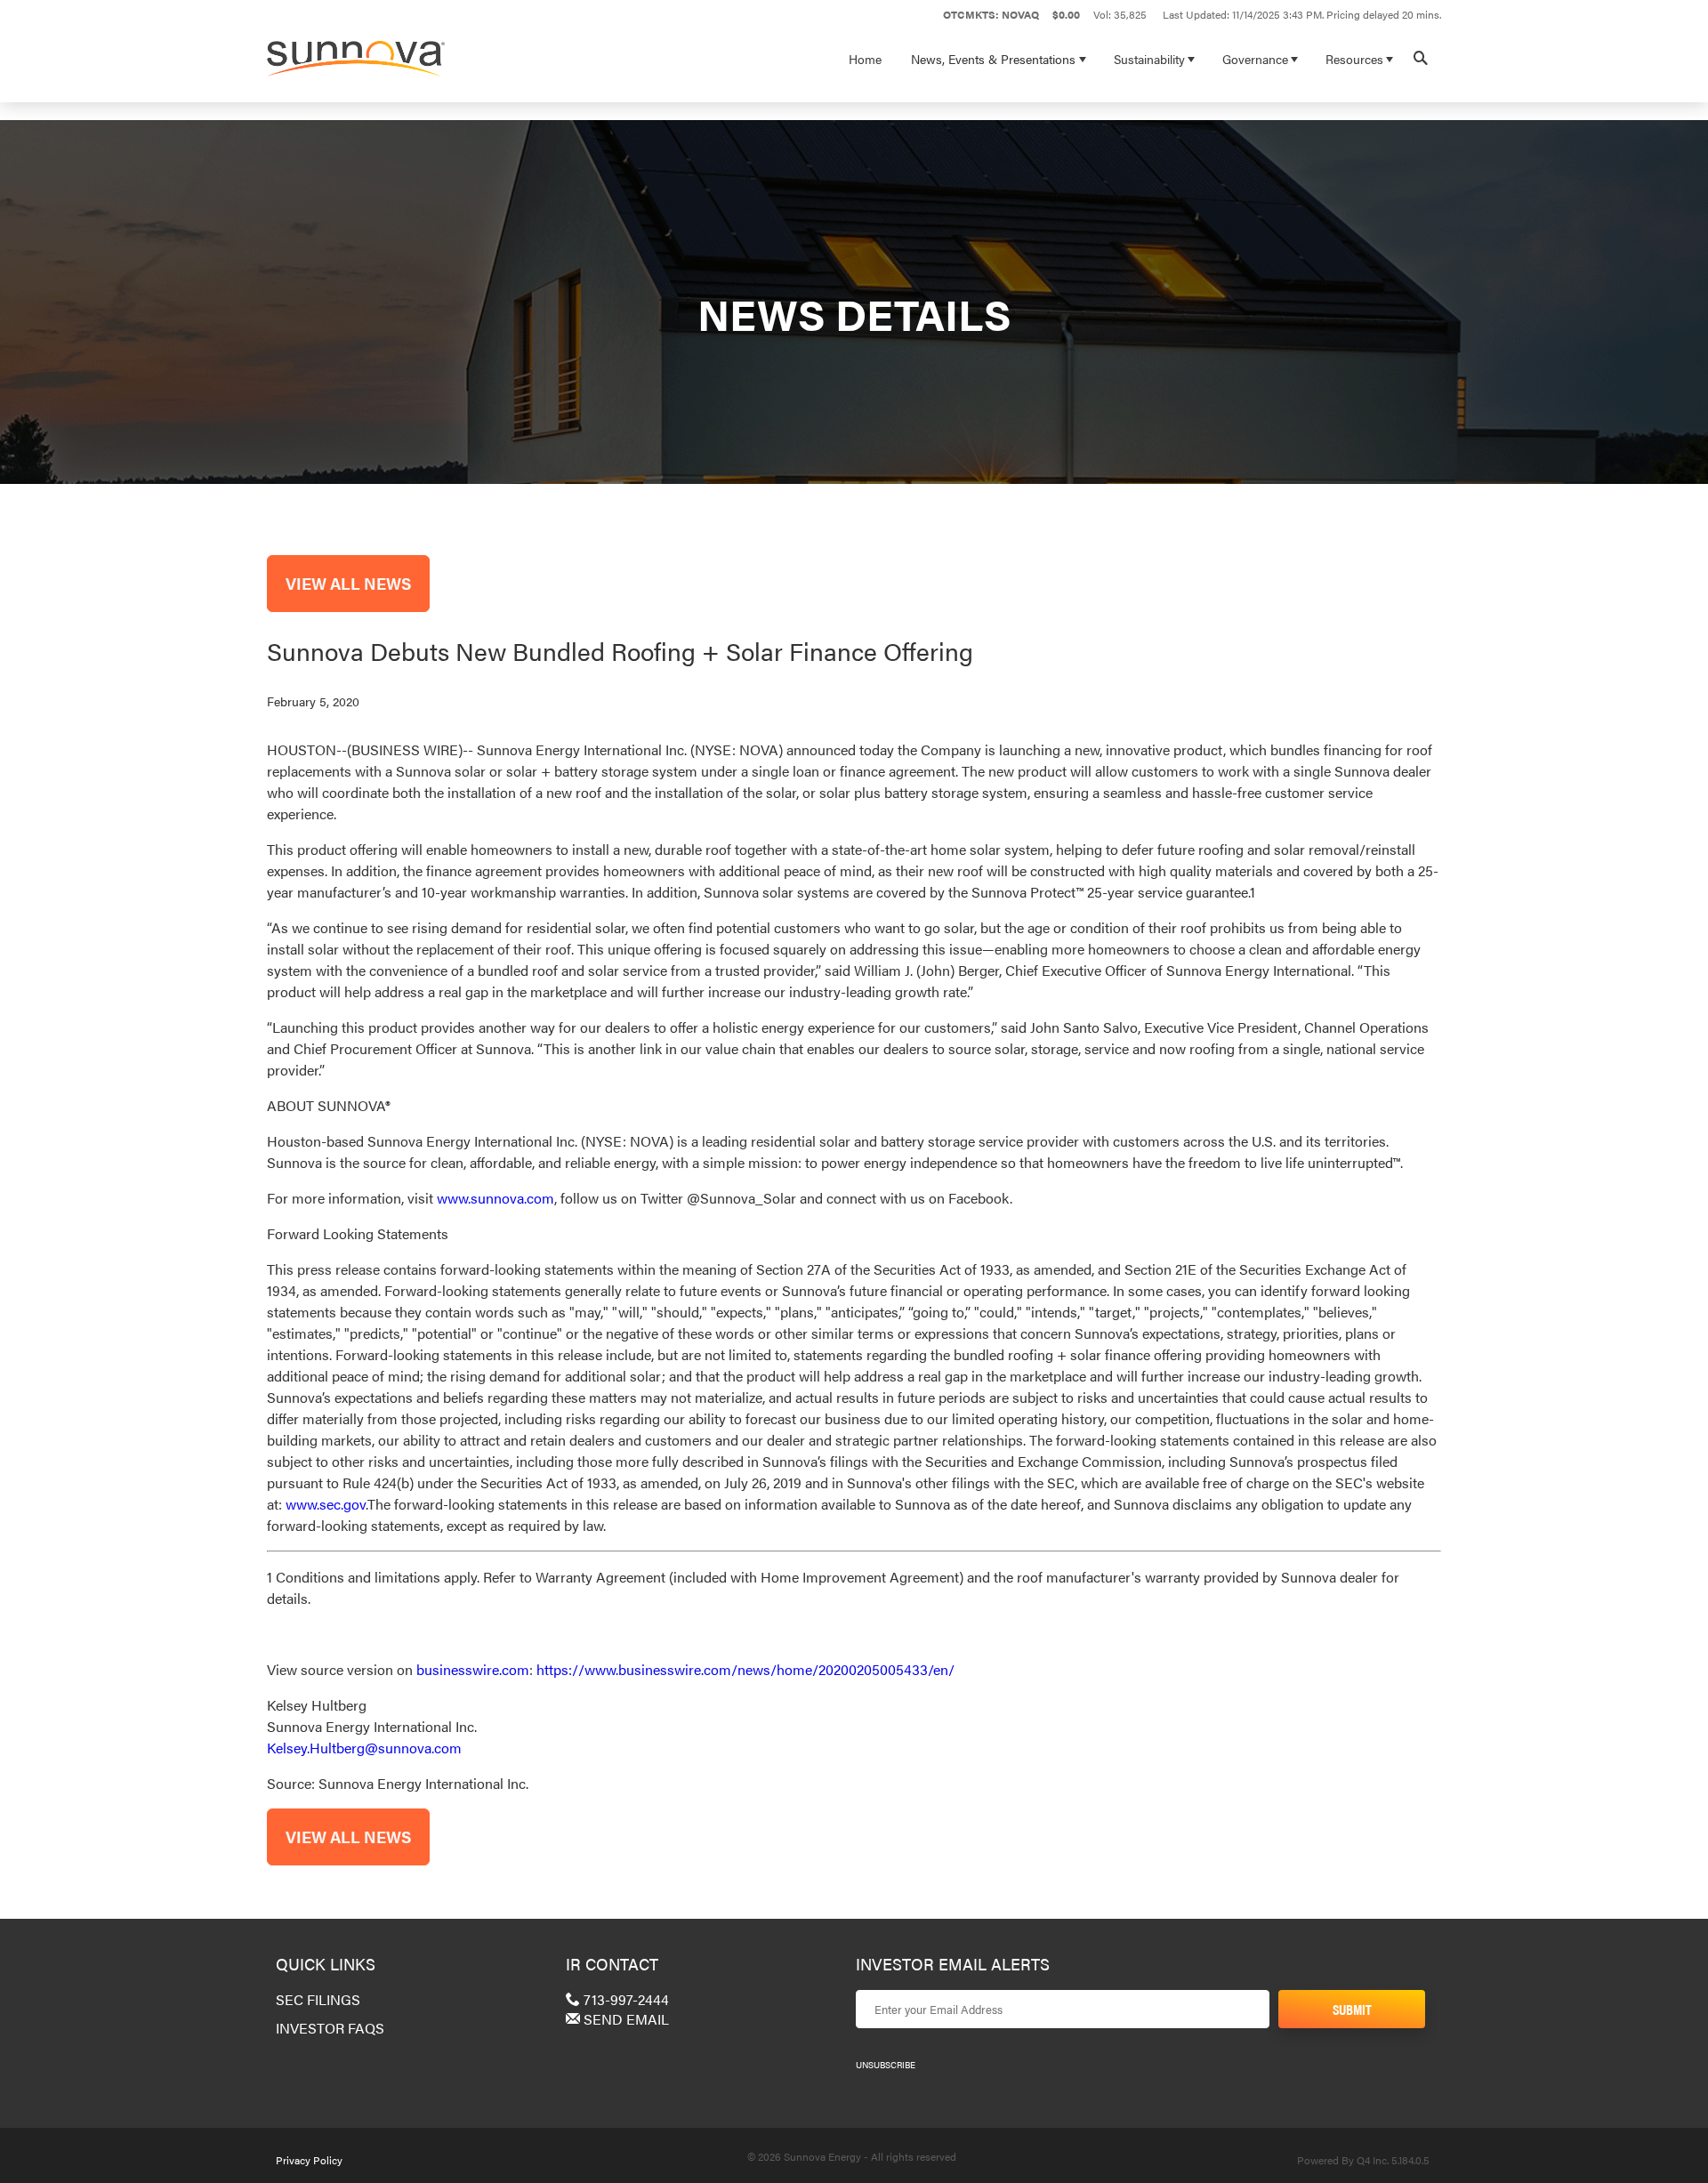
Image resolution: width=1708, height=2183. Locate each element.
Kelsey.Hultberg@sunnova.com (364, 1748)
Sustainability (1149, 59)
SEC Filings (318, 1999)
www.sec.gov (326, 1504)
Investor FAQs (330, 2028)
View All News (348, 583)
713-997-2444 (624, 1999)
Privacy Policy (309, 2160)
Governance (1255, 59)
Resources (1354, 59)
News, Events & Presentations (993, 59)
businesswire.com (473, 1669)
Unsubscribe (886, 2065)
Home (865, 59)
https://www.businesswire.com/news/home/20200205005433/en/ (745, 1669)
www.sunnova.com (495, 1198)
